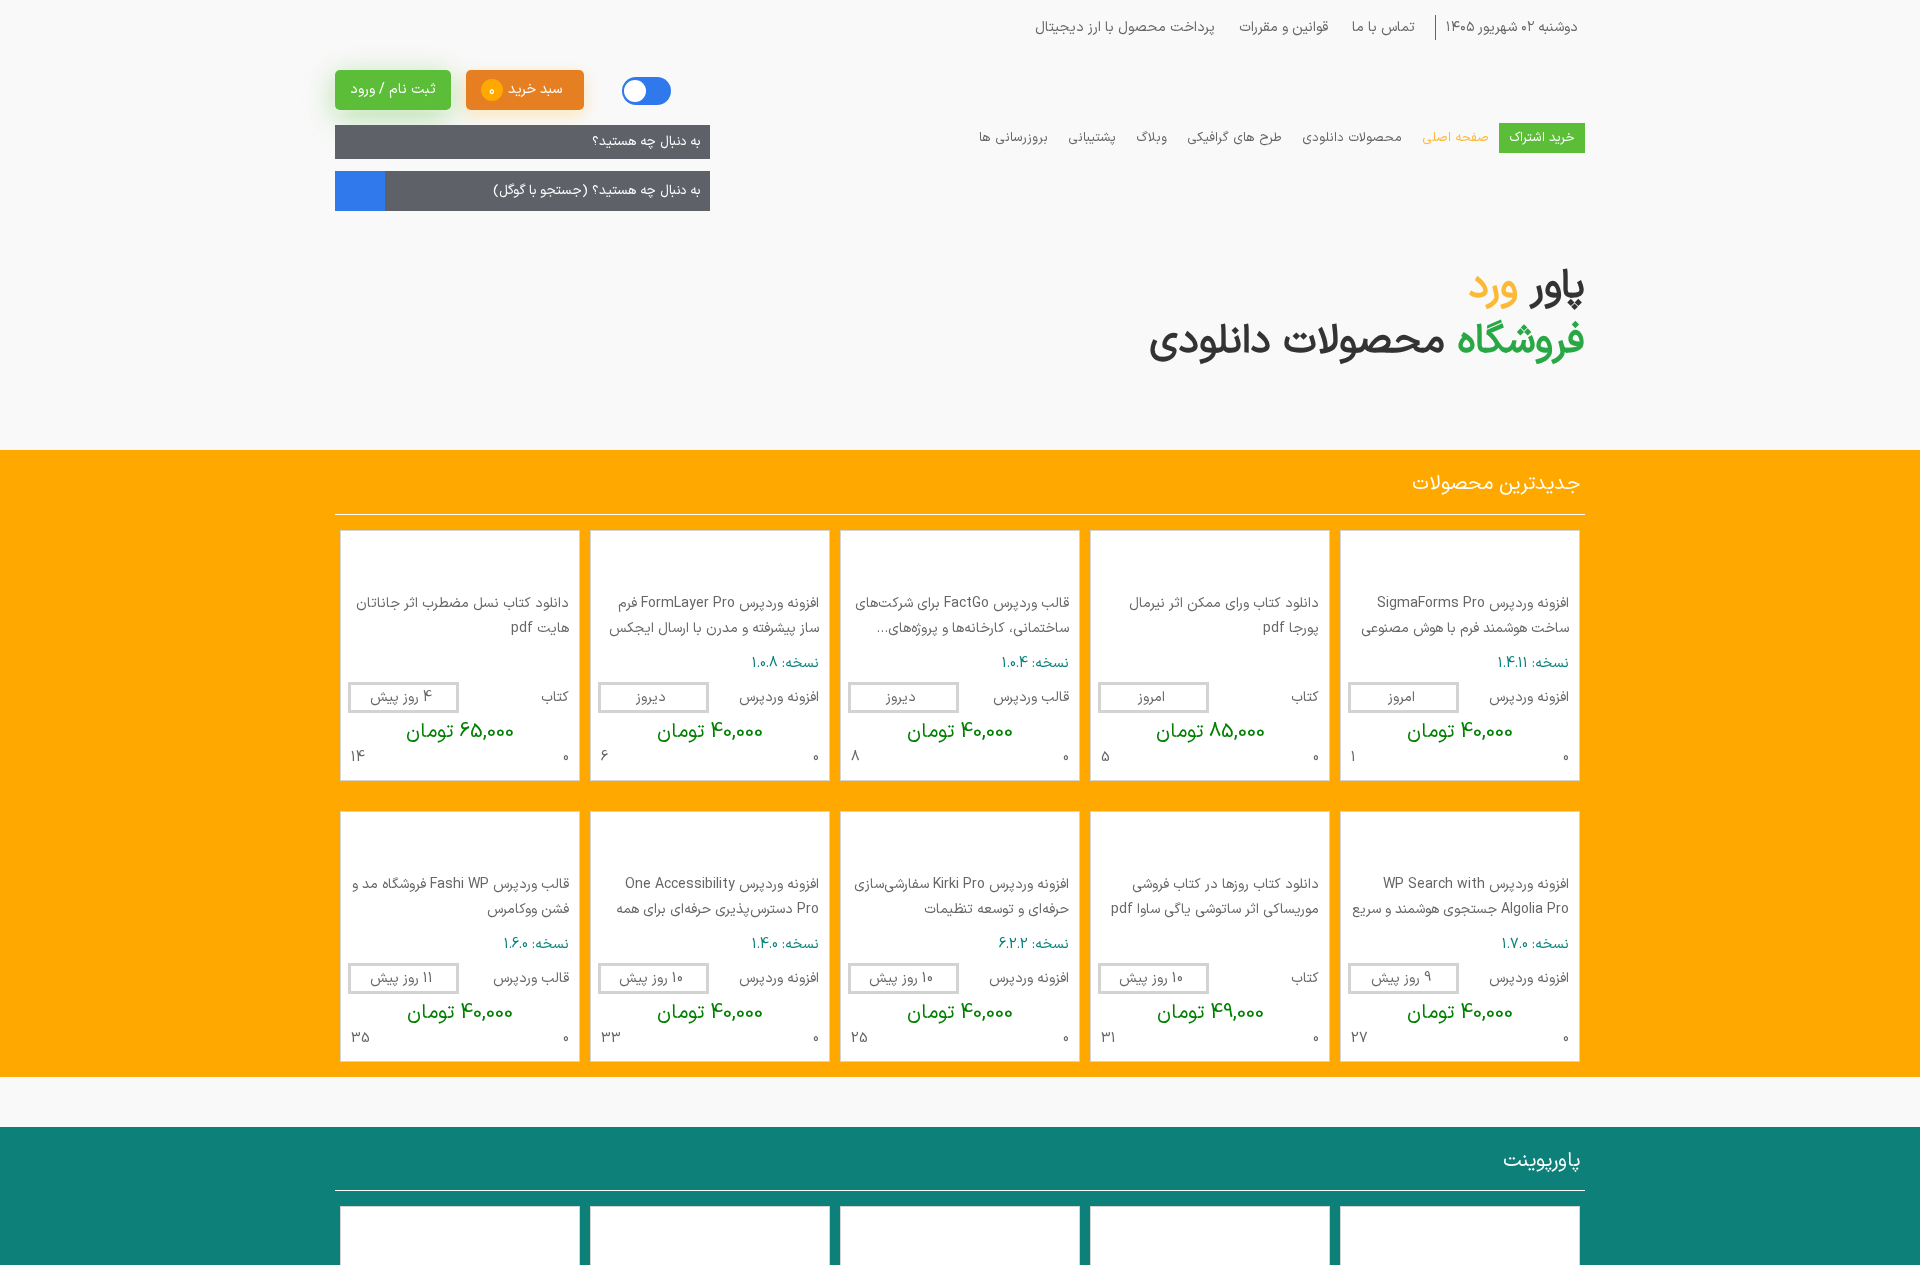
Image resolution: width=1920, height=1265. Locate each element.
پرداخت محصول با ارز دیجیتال (1113, 27)
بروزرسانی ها (1013, 162)
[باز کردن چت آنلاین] (1870, 1216)
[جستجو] (353, 166)
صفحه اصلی (1455, 162)
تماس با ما (1371, 27)
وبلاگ (1151, 162)
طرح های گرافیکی (1234, 162)
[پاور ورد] (1485, 121)
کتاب (1305, 1163)
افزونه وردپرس (1529, 1163)
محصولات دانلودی (1352, 162)
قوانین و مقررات (1271, 27)
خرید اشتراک (1542, 162)
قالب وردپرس (1031, 1163)
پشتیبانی (1092, 162)
